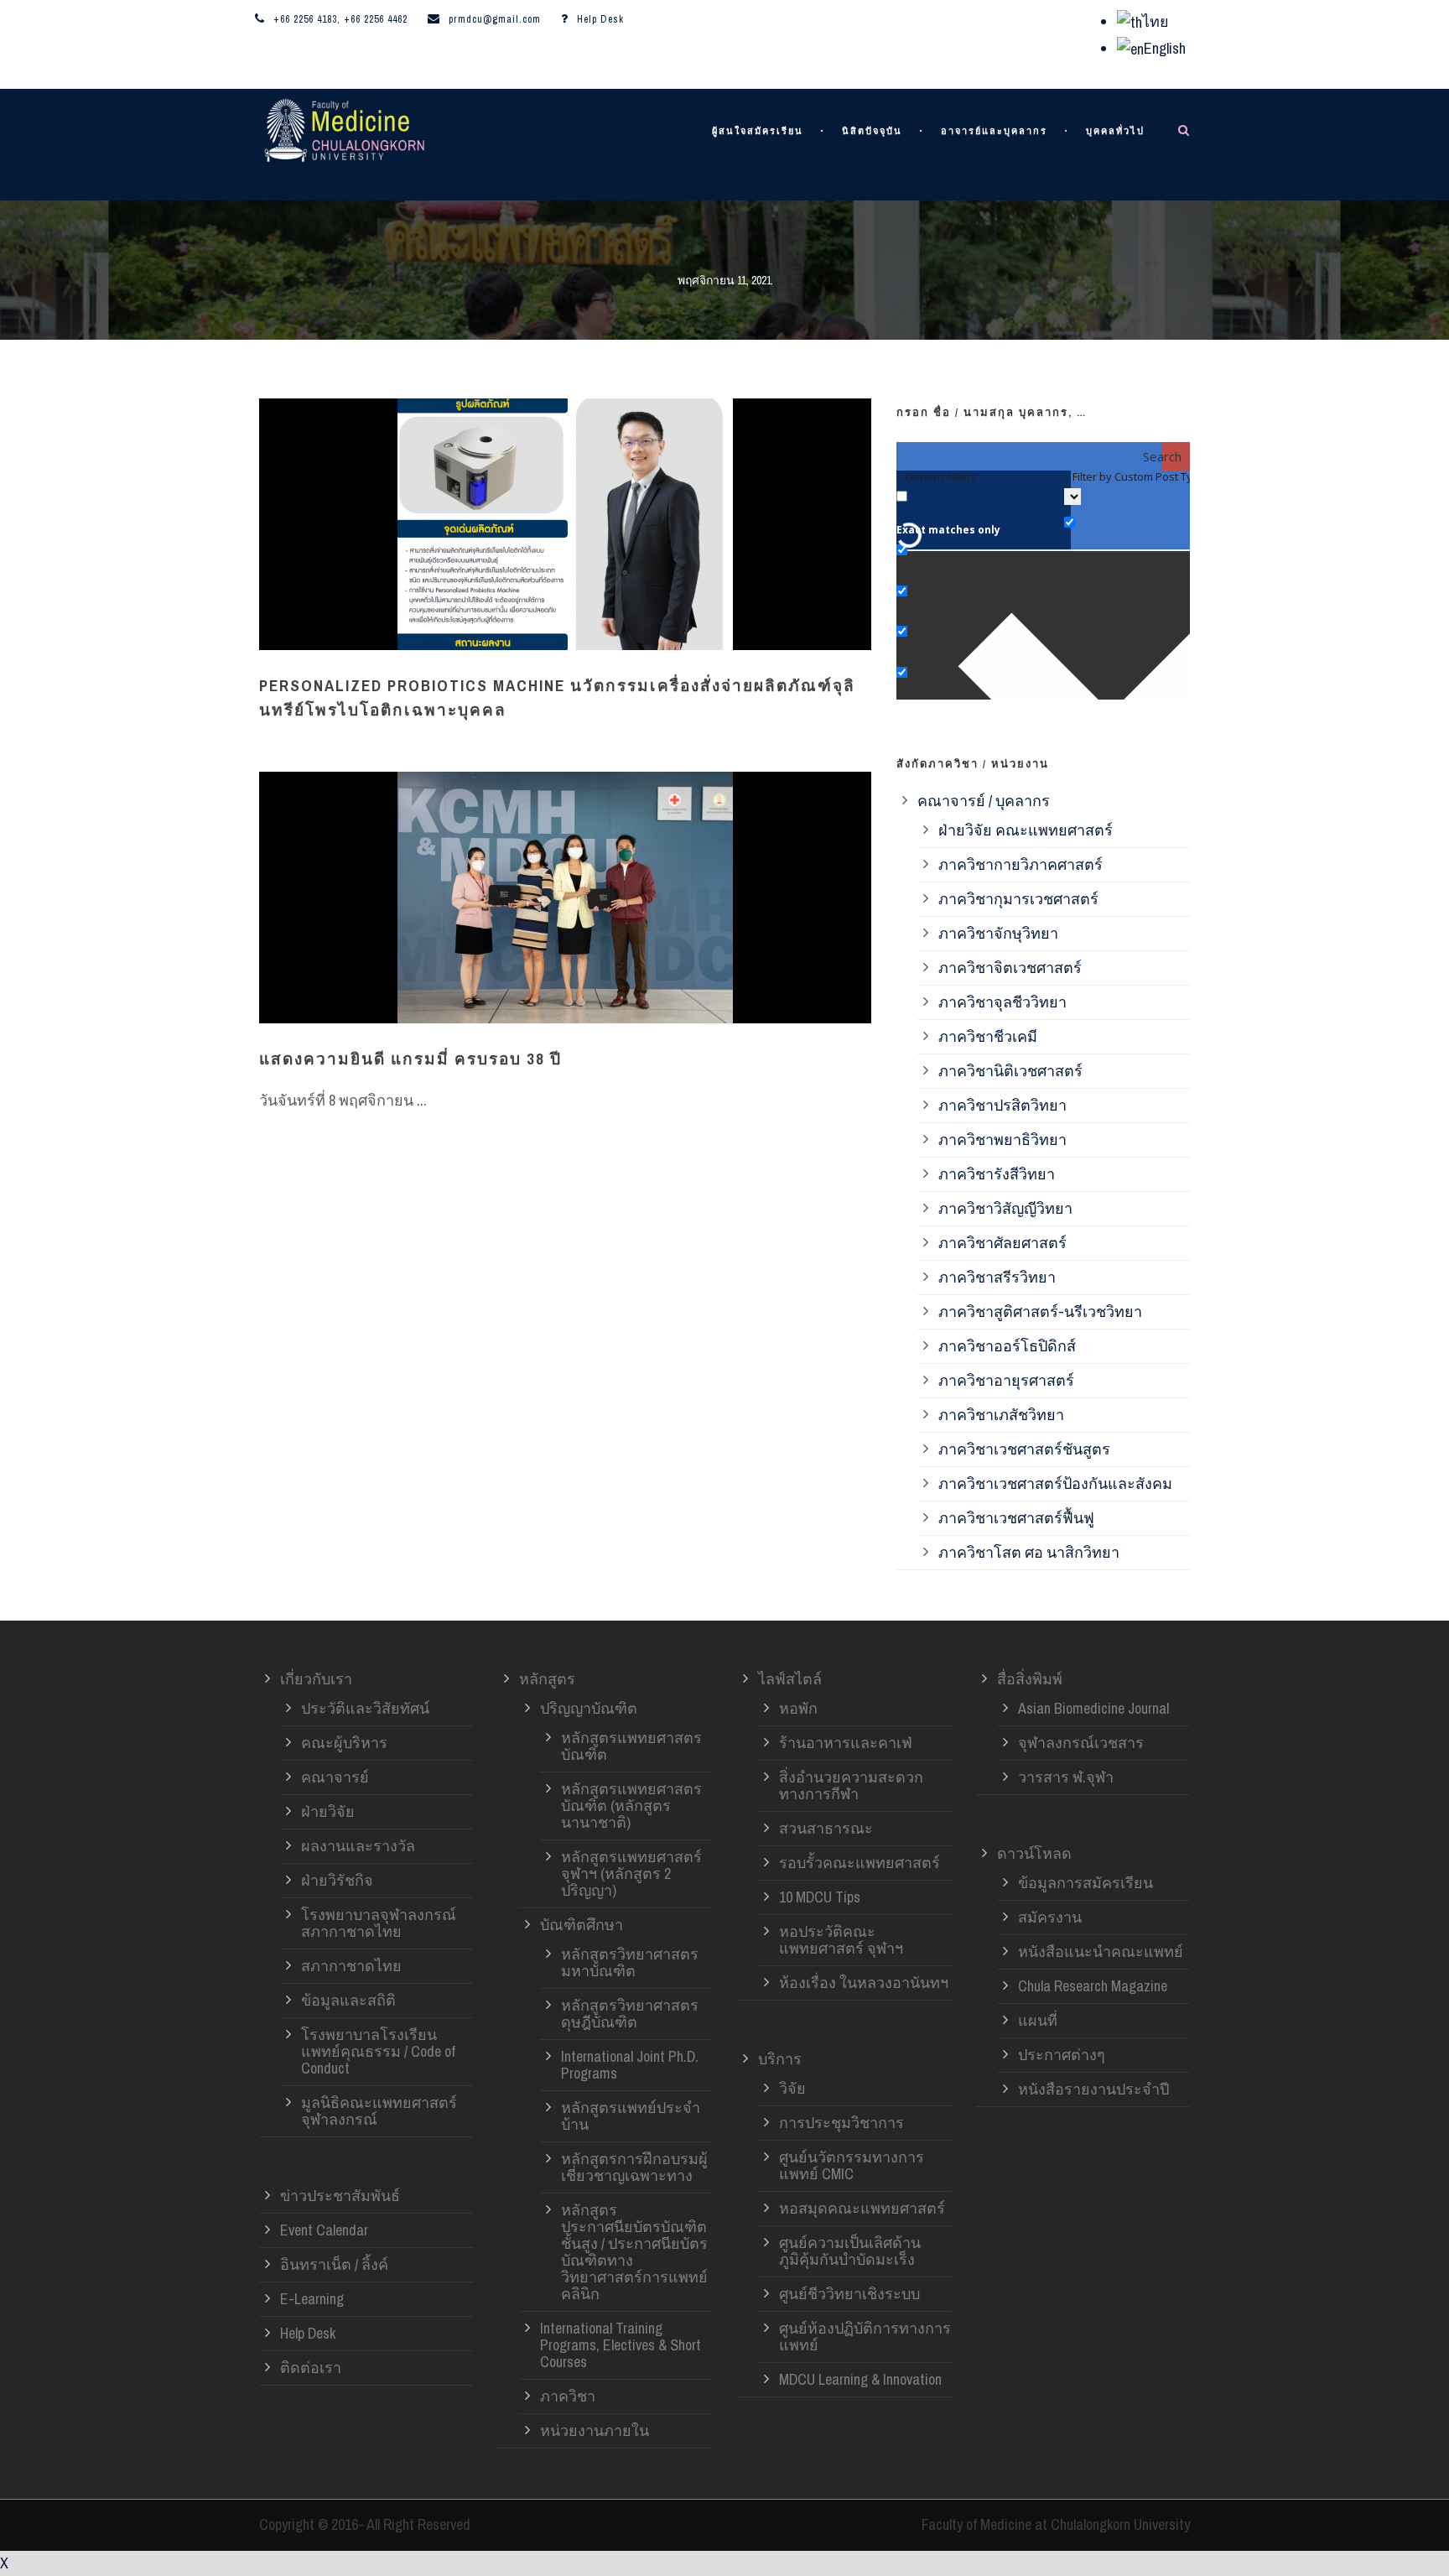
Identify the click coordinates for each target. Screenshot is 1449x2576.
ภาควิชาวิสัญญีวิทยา (1005, 1208)
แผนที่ (1038, 2020)
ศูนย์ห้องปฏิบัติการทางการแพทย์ (865, 2337)
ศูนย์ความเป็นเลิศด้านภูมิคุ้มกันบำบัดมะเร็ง (850, 2251)
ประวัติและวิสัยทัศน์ (365, 1708)
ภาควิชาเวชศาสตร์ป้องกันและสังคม (1055, 1483)
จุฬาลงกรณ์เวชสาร (1081, 1743)
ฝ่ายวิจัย (328, 1811)
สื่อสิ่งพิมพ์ (1030, 1679)
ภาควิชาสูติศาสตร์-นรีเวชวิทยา (1040, 1311)
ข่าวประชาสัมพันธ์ (340, 2196)
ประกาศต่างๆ (1062, 2055)
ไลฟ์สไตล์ (790, 1679)
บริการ (780, 2059)
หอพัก (798, 1708)
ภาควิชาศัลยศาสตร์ (1002, 1243)
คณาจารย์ (335, 1777)
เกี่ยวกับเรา (316, 1679)
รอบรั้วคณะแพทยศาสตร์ (860, 1863)
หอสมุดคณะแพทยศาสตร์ (862, 2208)
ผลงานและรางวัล (358, 1846)
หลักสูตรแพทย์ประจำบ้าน (631, 2116)
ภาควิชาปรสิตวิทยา (1002, 1105)
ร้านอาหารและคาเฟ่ (846, 1743)
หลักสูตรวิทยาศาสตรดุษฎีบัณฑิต (630, 2014)
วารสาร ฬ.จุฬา (1066, 1777)
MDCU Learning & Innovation (860, 2379)
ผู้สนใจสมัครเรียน (758, 131)
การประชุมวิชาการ (841, 2123)
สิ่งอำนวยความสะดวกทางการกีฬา (851, 1785)
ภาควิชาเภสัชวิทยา (1001, 1415)
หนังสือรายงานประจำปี (1093, 2089)
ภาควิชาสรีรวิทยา (997, 1277)
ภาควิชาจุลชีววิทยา (1002, 1002)
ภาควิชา (568, 2396)
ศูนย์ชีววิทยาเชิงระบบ (849, 2294)
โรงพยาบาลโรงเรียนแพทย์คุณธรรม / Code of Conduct (378, 2051)
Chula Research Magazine (1093, 1986)
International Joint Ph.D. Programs (630, 2065)
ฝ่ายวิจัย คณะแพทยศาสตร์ (1026, 830)
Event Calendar (324, 2230)
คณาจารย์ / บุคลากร (984, 801)
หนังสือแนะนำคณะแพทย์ (1101, 1952)
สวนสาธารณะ (826, 1828)
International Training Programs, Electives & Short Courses (621, 2345)
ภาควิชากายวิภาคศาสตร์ (1021, 864)
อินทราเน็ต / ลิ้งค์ (334, 2264)
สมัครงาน (1050, 1917)
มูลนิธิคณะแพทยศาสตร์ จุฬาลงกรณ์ (379, 2111)
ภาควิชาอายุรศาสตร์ (1006, 1380)
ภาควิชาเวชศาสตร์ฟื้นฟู (1016, 1518)
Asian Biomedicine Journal (1093, 1708)
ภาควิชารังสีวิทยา (997, 1174)
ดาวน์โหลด (1034, 1853)
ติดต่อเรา (311, 2368)
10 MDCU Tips (820, 1897)
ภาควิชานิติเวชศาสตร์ (1010, 1071)
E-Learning (312, 2299)
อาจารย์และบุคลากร (994, 131)
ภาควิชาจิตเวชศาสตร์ (1010, 968)
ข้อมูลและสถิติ (348, 2000)
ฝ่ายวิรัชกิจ (337, 1880)
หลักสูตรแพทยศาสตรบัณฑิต (631, 1746)
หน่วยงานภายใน (595, 2430)
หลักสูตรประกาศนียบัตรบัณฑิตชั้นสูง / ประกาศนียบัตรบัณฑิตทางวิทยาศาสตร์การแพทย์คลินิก (634, 2252)
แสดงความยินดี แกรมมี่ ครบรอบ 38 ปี (410, 1059)
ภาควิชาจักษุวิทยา (998, 933)
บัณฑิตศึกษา (582, 1925)
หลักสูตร (547, 1679)
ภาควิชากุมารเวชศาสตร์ (1018, 899)
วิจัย (792, 2088)
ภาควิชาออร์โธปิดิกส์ (1007, 1346)
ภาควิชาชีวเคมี (988, 1036)
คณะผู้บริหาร (344, 1743)
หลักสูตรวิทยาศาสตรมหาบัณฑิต (630, 1962)
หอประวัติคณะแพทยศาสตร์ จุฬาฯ (841, 1940)
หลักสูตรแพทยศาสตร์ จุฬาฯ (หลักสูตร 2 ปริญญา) (631, 1873)
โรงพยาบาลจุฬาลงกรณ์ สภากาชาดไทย (379, 1923)
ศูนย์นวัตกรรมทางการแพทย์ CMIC (852, 2165)
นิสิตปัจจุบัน (872, 131)
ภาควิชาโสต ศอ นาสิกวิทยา (1029, 1552)
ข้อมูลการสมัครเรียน (1085, 1883)
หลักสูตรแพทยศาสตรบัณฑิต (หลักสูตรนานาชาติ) (631, 1806)
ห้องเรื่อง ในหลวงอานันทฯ (864, 1983)
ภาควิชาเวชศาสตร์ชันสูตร (1024, 1449)
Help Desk (600, 19)
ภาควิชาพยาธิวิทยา (1002, 1140)
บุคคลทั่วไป (1115, 131)
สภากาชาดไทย (351, 1966)
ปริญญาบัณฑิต (589, 1708)
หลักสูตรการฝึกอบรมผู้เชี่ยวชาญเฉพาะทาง (634, 2167)
